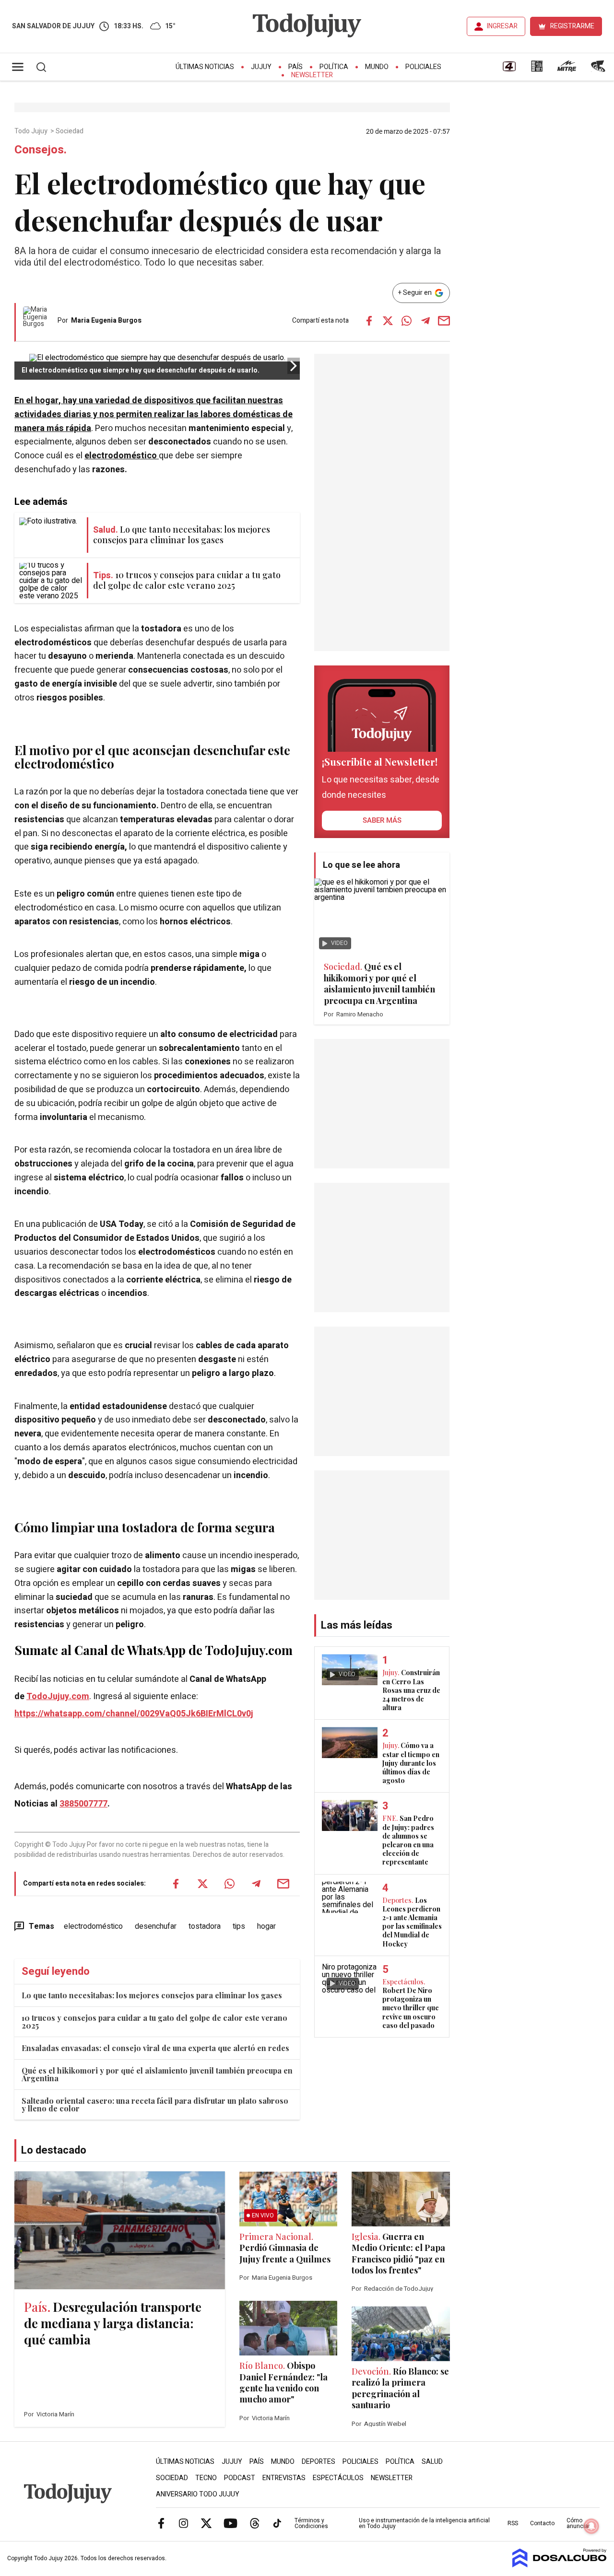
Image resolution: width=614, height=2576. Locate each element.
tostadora (205, 1926)
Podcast (240, 2478)
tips (239, 1926)
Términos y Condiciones (311, 2523)
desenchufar (156, 1926)
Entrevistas (284, 2478)
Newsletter (312, 75)
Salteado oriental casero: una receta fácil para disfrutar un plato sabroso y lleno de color (155, 2104)
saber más (382, 820)
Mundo (377, 67)
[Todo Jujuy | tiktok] (277, 2523)
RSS (513, 2523)
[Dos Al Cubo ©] (560, 2565)
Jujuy (261, 67)
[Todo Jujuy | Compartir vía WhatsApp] (407, 321)
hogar (266, 1926)
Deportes (319, 2462)
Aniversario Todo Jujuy (198, 2494)
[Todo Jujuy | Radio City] (537, 70)
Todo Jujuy (32, 131)
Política (334, 67)
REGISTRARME (572, 26)
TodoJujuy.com (58, 1696)
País (295, 67)
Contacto (542, 2523)
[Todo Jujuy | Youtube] (230, 2523)
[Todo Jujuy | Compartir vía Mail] (444, 321)
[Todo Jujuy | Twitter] (206, 2523)
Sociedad (70, 131)
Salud (432, 2462)
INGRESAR (502, 26)
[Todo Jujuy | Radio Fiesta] (599, 70)
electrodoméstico (122, 456)
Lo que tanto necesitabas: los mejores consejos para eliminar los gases (152, 1995)
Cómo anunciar (578, 2523)
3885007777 (83, 1804)
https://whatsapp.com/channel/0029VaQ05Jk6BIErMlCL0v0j (134, 1714)
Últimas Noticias (205, 67)
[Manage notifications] (591, 2526)
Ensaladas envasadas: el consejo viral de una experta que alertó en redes (155, 2048)
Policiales (423, 67)
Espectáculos (338, 2478)
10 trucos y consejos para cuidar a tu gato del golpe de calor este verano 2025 (154, 2022)
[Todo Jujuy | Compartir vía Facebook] (369, 321)
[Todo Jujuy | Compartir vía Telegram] (425, 321)
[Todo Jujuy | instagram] (184, 2523)
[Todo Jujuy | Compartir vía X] (388, 321)
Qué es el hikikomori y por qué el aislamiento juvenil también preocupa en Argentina (157, 2074)
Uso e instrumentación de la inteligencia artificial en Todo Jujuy (424, 2523)
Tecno (206, 2478)
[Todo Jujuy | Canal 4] (509, 70)
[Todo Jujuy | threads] (255, 2523)
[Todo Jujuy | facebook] (161, 2523)
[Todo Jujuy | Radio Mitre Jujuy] (567, 70)
